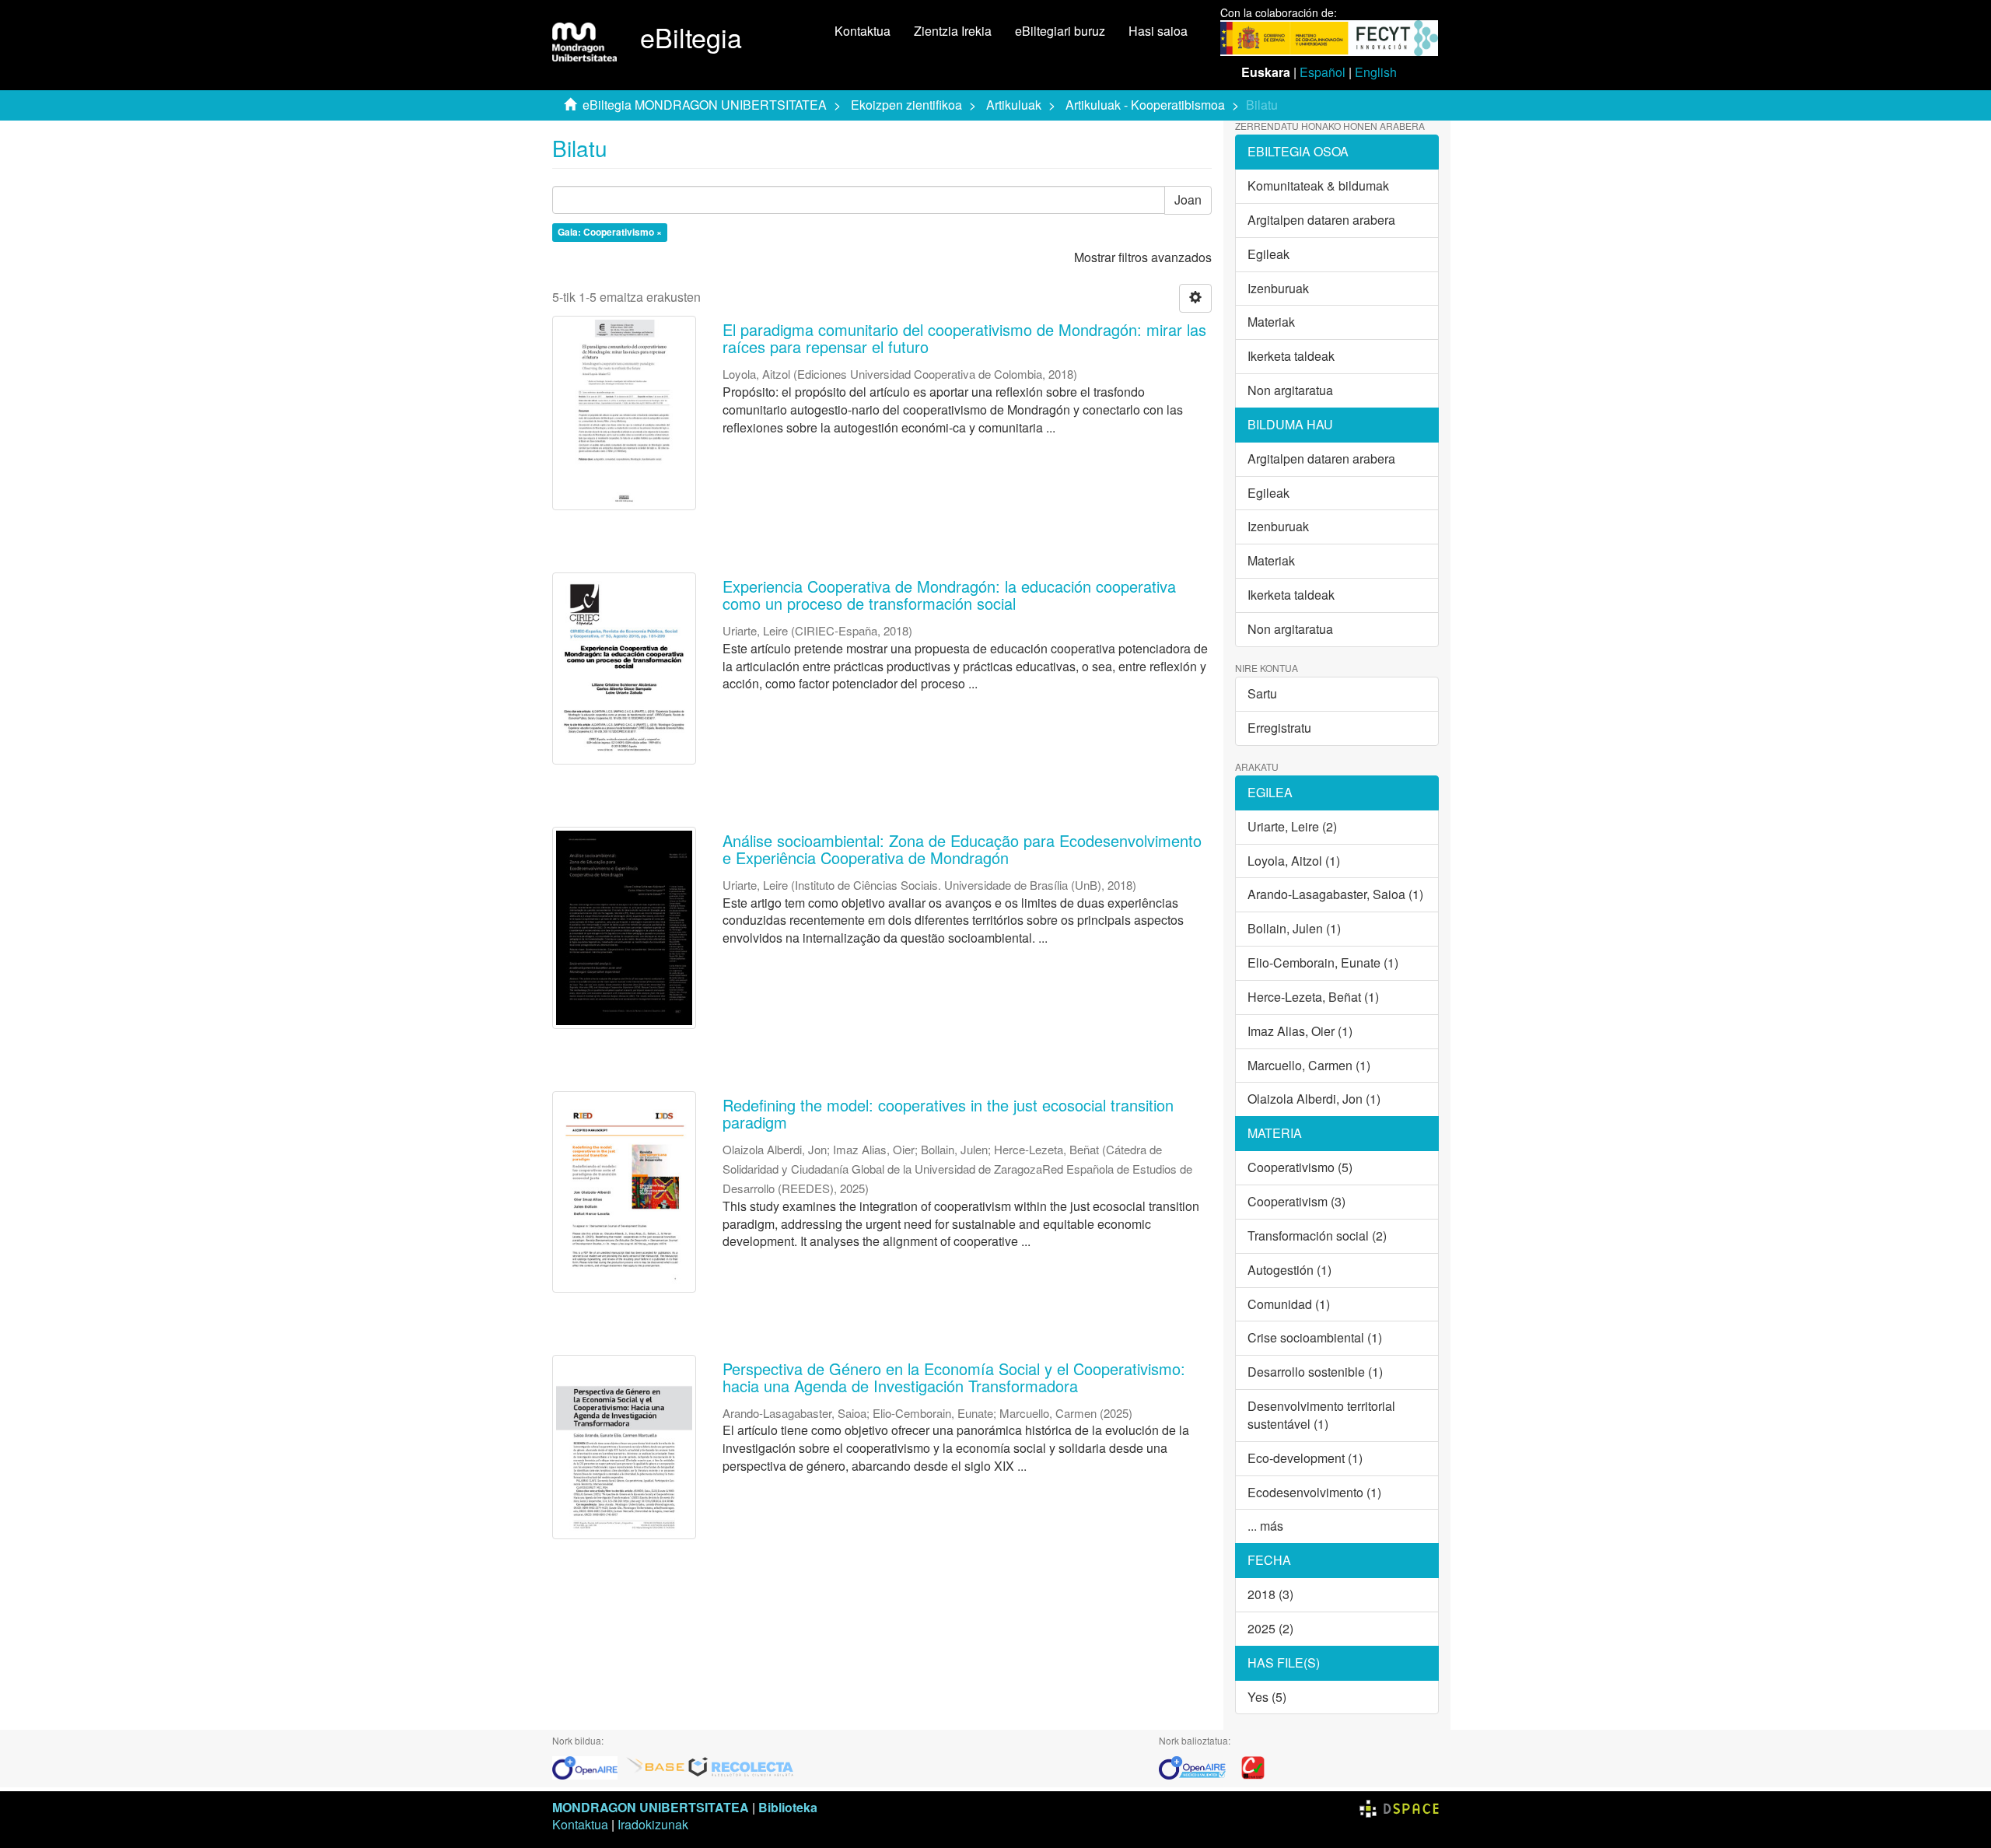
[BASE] (656, 1766)
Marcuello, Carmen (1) (1309, 1065)
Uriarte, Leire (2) (1292, 826)
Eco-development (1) (1305, 1458)
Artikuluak (1014, 105)
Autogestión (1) (1289, 1270)
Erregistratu (1279, 728)
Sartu (1262, 693)
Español (1323, 72)
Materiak (1271, 322)
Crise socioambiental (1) (1315, 1337)
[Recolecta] (741, 1766)
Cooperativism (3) (1296, 1201)
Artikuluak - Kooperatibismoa (1145, 105)
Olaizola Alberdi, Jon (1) (1314, 1099)
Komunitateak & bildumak (1318, 185)
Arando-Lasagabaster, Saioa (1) (1335, 894)
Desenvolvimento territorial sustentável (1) (1321, 1415)
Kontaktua (863, 31)
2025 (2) (1270, 1628)
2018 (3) (1270, 1594)
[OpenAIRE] (589, 1766)
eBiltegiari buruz (1060, 31)
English (1376, 72)
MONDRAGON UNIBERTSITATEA (651, 1807)
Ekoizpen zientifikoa (906, 105)
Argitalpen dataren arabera (1321, 220)
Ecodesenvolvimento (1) (1314, 1492)
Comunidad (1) (1289, 1304)
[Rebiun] (1253, 1766)
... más (1265, 1526)
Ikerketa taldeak (1291, 356)
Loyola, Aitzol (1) (1294, 861)
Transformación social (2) (1317, 1235)
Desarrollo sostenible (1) (1315, 1372)
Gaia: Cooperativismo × (610, 233)
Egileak (1268, 254)
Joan (1188, 199)
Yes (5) (1267, 1697)
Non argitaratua (1290, 390)
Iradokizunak (653, 1824)
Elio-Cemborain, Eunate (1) (1323, 962)
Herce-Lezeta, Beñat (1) (1313, 997)
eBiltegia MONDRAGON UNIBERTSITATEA (705, 105)
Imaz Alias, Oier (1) (1300, 1031)
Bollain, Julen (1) (1294, 928)
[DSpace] (1399, 1807)
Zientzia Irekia (953, 31)
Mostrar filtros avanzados (1143, 257)
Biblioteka (788, 1807)
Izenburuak (1278, 288)
